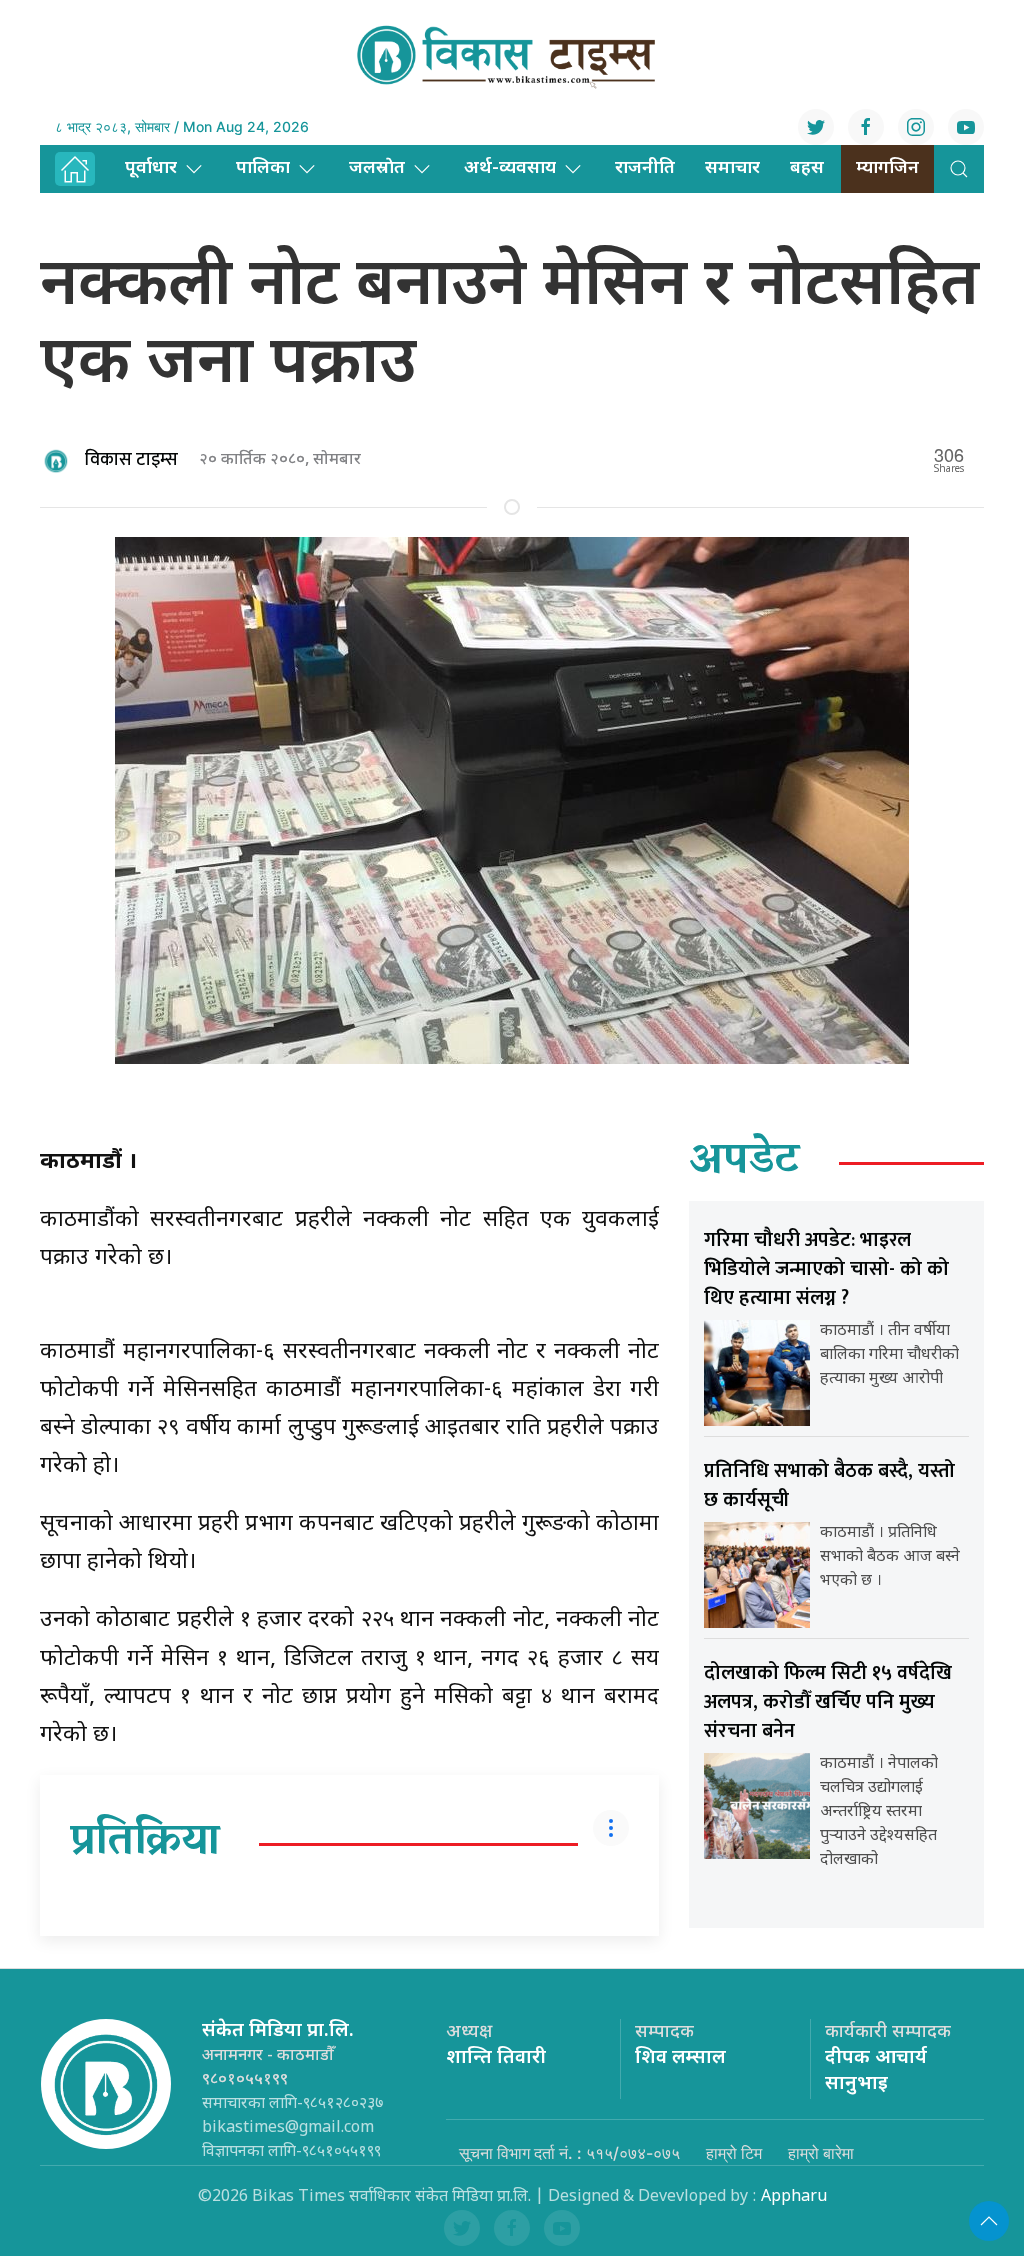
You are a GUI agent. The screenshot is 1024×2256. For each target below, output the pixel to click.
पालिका (263, 168)
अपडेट (744, 1163)
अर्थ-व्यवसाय (510, 168)
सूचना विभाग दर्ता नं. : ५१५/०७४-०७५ (569, 2153)
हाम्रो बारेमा (821, 2153)
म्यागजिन (887, 168)
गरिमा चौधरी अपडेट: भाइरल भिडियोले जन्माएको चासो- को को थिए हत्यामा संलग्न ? (826, 1269)
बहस (807, 168)
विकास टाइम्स (131, 460)
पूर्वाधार (151, 168)
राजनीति (645, 168)
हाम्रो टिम (734, 2153)
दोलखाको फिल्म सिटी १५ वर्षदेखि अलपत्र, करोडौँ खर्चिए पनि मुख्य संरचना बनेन (828, 1702)
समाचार (732, 168)
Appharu (794, 2197)
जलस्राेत (377, 168)
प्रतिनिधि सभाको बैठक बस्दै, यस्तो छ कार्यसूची (829, 1485)
